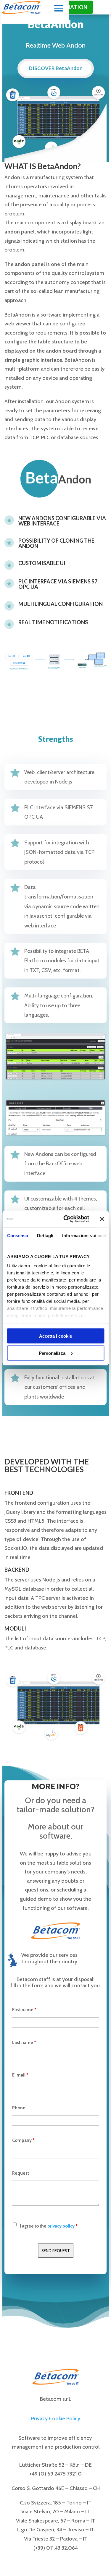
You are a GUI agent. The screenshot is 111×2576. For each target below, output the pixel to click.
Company (23, 2140)
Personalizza (52, 1353)
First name (24, 2010)
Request (21, 2173)
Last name (24, 2043)
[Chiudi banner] (102, 1219)
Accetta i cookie (55, 1336)
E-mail (20, 2075)
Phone (19, 2108)
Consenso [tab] (17, 1235)
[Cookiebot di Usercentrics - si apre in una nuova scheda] (66, 1219)
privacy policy (61, 2226)
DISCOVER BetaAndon (56, 68)
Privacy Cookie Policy (56, 2418)
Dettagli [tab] (45, 1235)
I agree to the (49, 2226)
